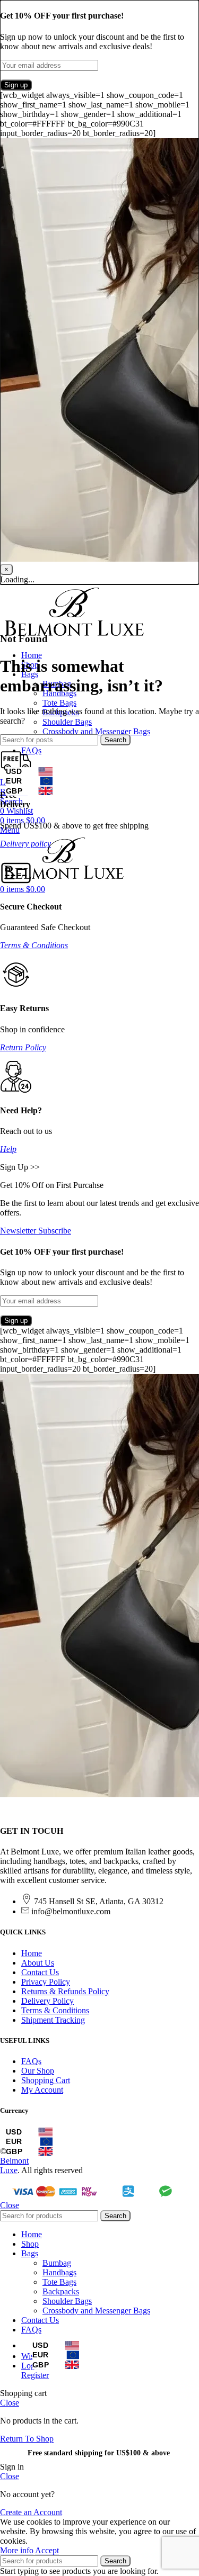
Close (10, 2205)
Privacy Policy (46, 1982)
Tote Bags (59, 703)
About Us (38, 1963)
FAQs (31, 2061)
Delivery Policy (47, 2001)
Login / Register (35, 2370)
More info (17, 2550)
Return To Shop (27, 2439)
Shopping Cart (46, 2080)
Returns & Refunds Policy (65, 1991)
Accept (47, 2550)
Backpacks (61, 2291)
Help (8, 1149)
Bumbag (57, 2263)
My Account (42, 2090)
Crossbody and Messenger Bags (96, 731)
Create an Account (31, 2512)
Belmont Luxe (14, 2165)
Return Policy (23, 1047)
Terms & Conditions (34, 945)
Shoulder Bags (67, 722)
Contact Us (40, 1972)
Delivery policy (25, 844)
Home (32, 1953)
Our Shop (38, 2071)
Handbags (59, 2272)
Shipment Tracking (53, 2020)
